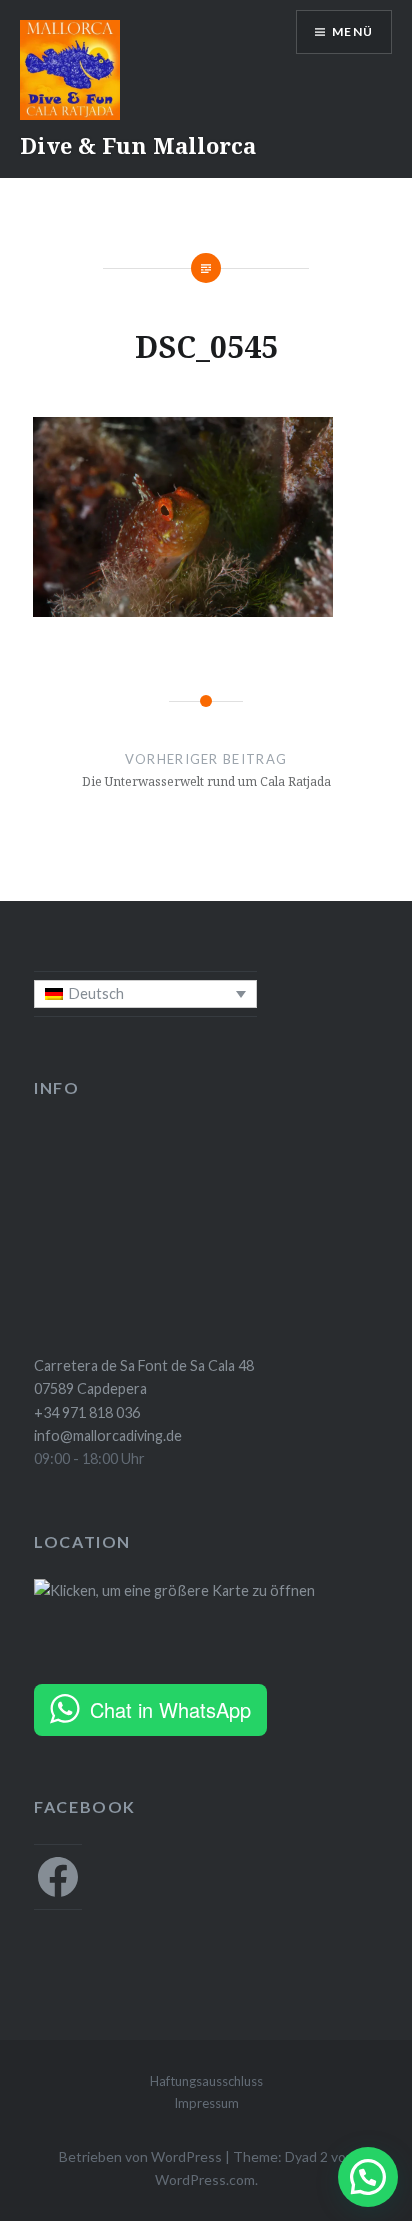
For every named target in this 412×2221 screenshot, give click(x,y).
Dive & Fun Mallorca (138, 145)
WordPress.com (205, 2179)
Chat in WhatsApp (170, 1709)
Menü (352, 31)
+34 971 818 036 (87, 1412)
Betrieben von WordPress (140, 2156)
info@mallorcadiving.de (108, 1435)
